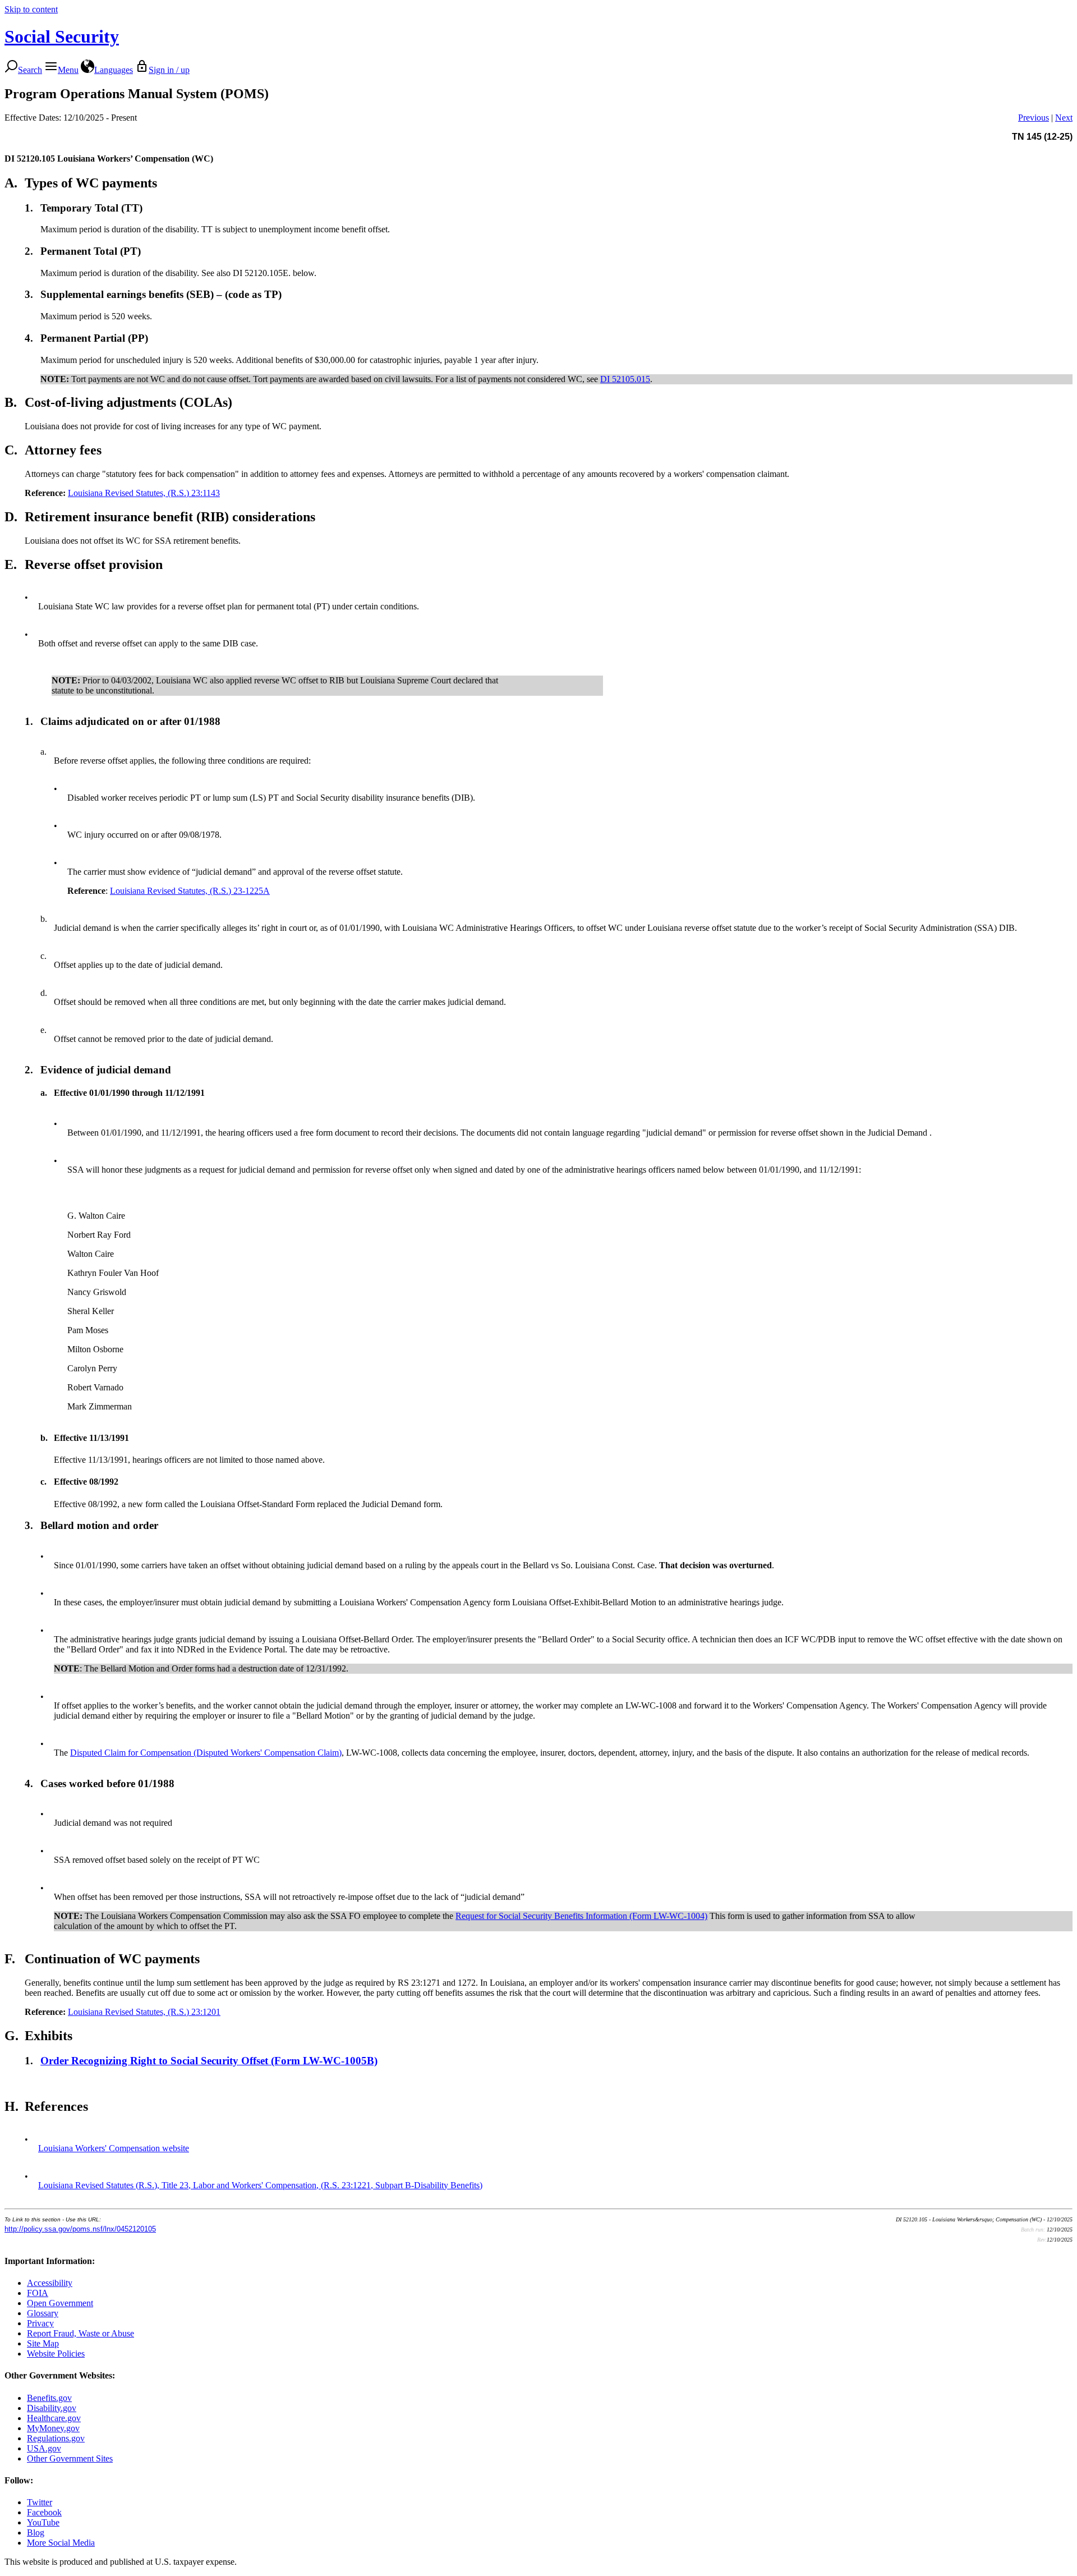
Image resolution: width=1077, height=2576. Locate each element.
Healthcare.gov (54, 2418)
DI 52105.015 (625, 379)
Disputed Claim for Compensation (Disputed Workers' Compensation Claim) (206, 1753)
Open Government (60, 2303)
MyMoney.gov (53, 2428)
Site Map (43, 2343)
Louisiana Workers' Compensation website (114, 2148)
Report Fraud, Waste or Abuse (80, 2333)
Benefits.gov (49, 2398)
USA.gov (44, 2448)
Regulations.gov (56, 2438)
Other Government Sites (70, 2458)
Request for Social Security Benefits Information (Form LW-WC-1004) (581, 1916)
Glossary (43, 2313)
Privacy (40, 2323)
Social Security (62, 36)
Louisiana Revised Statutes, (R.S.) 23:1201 (144, 2012)
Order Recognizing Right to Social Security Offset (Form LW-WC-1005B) (209, 2061)
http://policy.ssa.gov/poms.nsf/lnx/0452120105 (80, 2229)
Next (1064, 118)
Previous (1034, 118)
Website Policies (56, 2354)
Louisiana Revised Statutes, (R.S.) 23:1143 (144, 493)
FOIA (38, 2293)
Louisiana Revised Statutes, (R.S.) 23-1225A (190, 891)
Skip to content (31, 9)
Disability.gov (52, 2408)
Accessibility (50, 2283)
